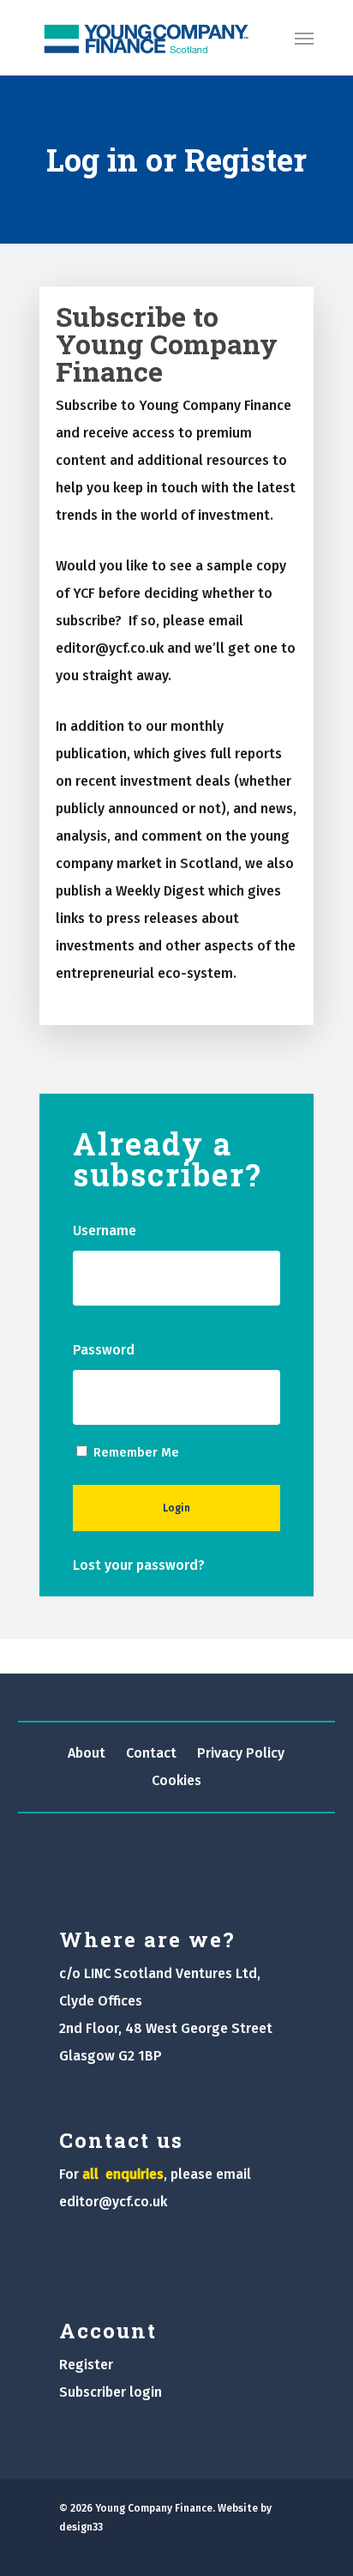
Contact (151, 1753)
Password (132, 1350)
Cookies (176, 1780)
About (87, 1753)
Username (133, 1231)
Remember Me (136, 1452)
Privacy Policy (241, 1753)
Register (86, 2365)
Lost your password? (139, 1565)
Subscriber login (111, 2392)
